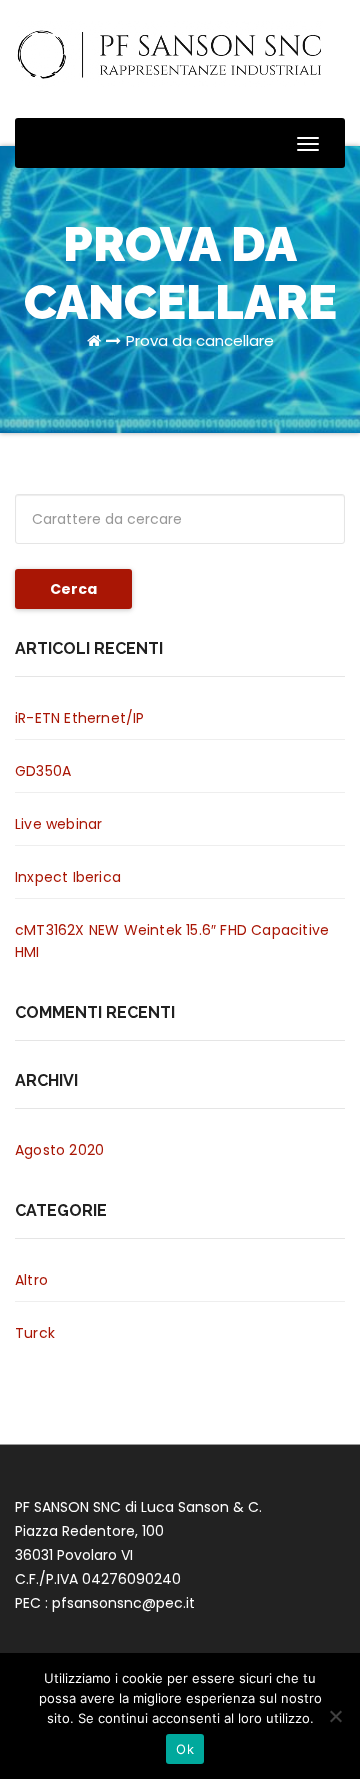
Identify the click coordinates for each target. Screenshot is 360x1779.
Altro (31, 1280)
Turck (35, 1333)
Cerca (73, 589)
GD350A (43, 771)
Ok (185, 1749)
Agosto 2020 (59, 1150)
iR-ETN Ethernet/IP (80, 718)
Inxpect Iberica (68, 877)
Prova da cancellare (200, 340)
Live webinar (58, 824)
